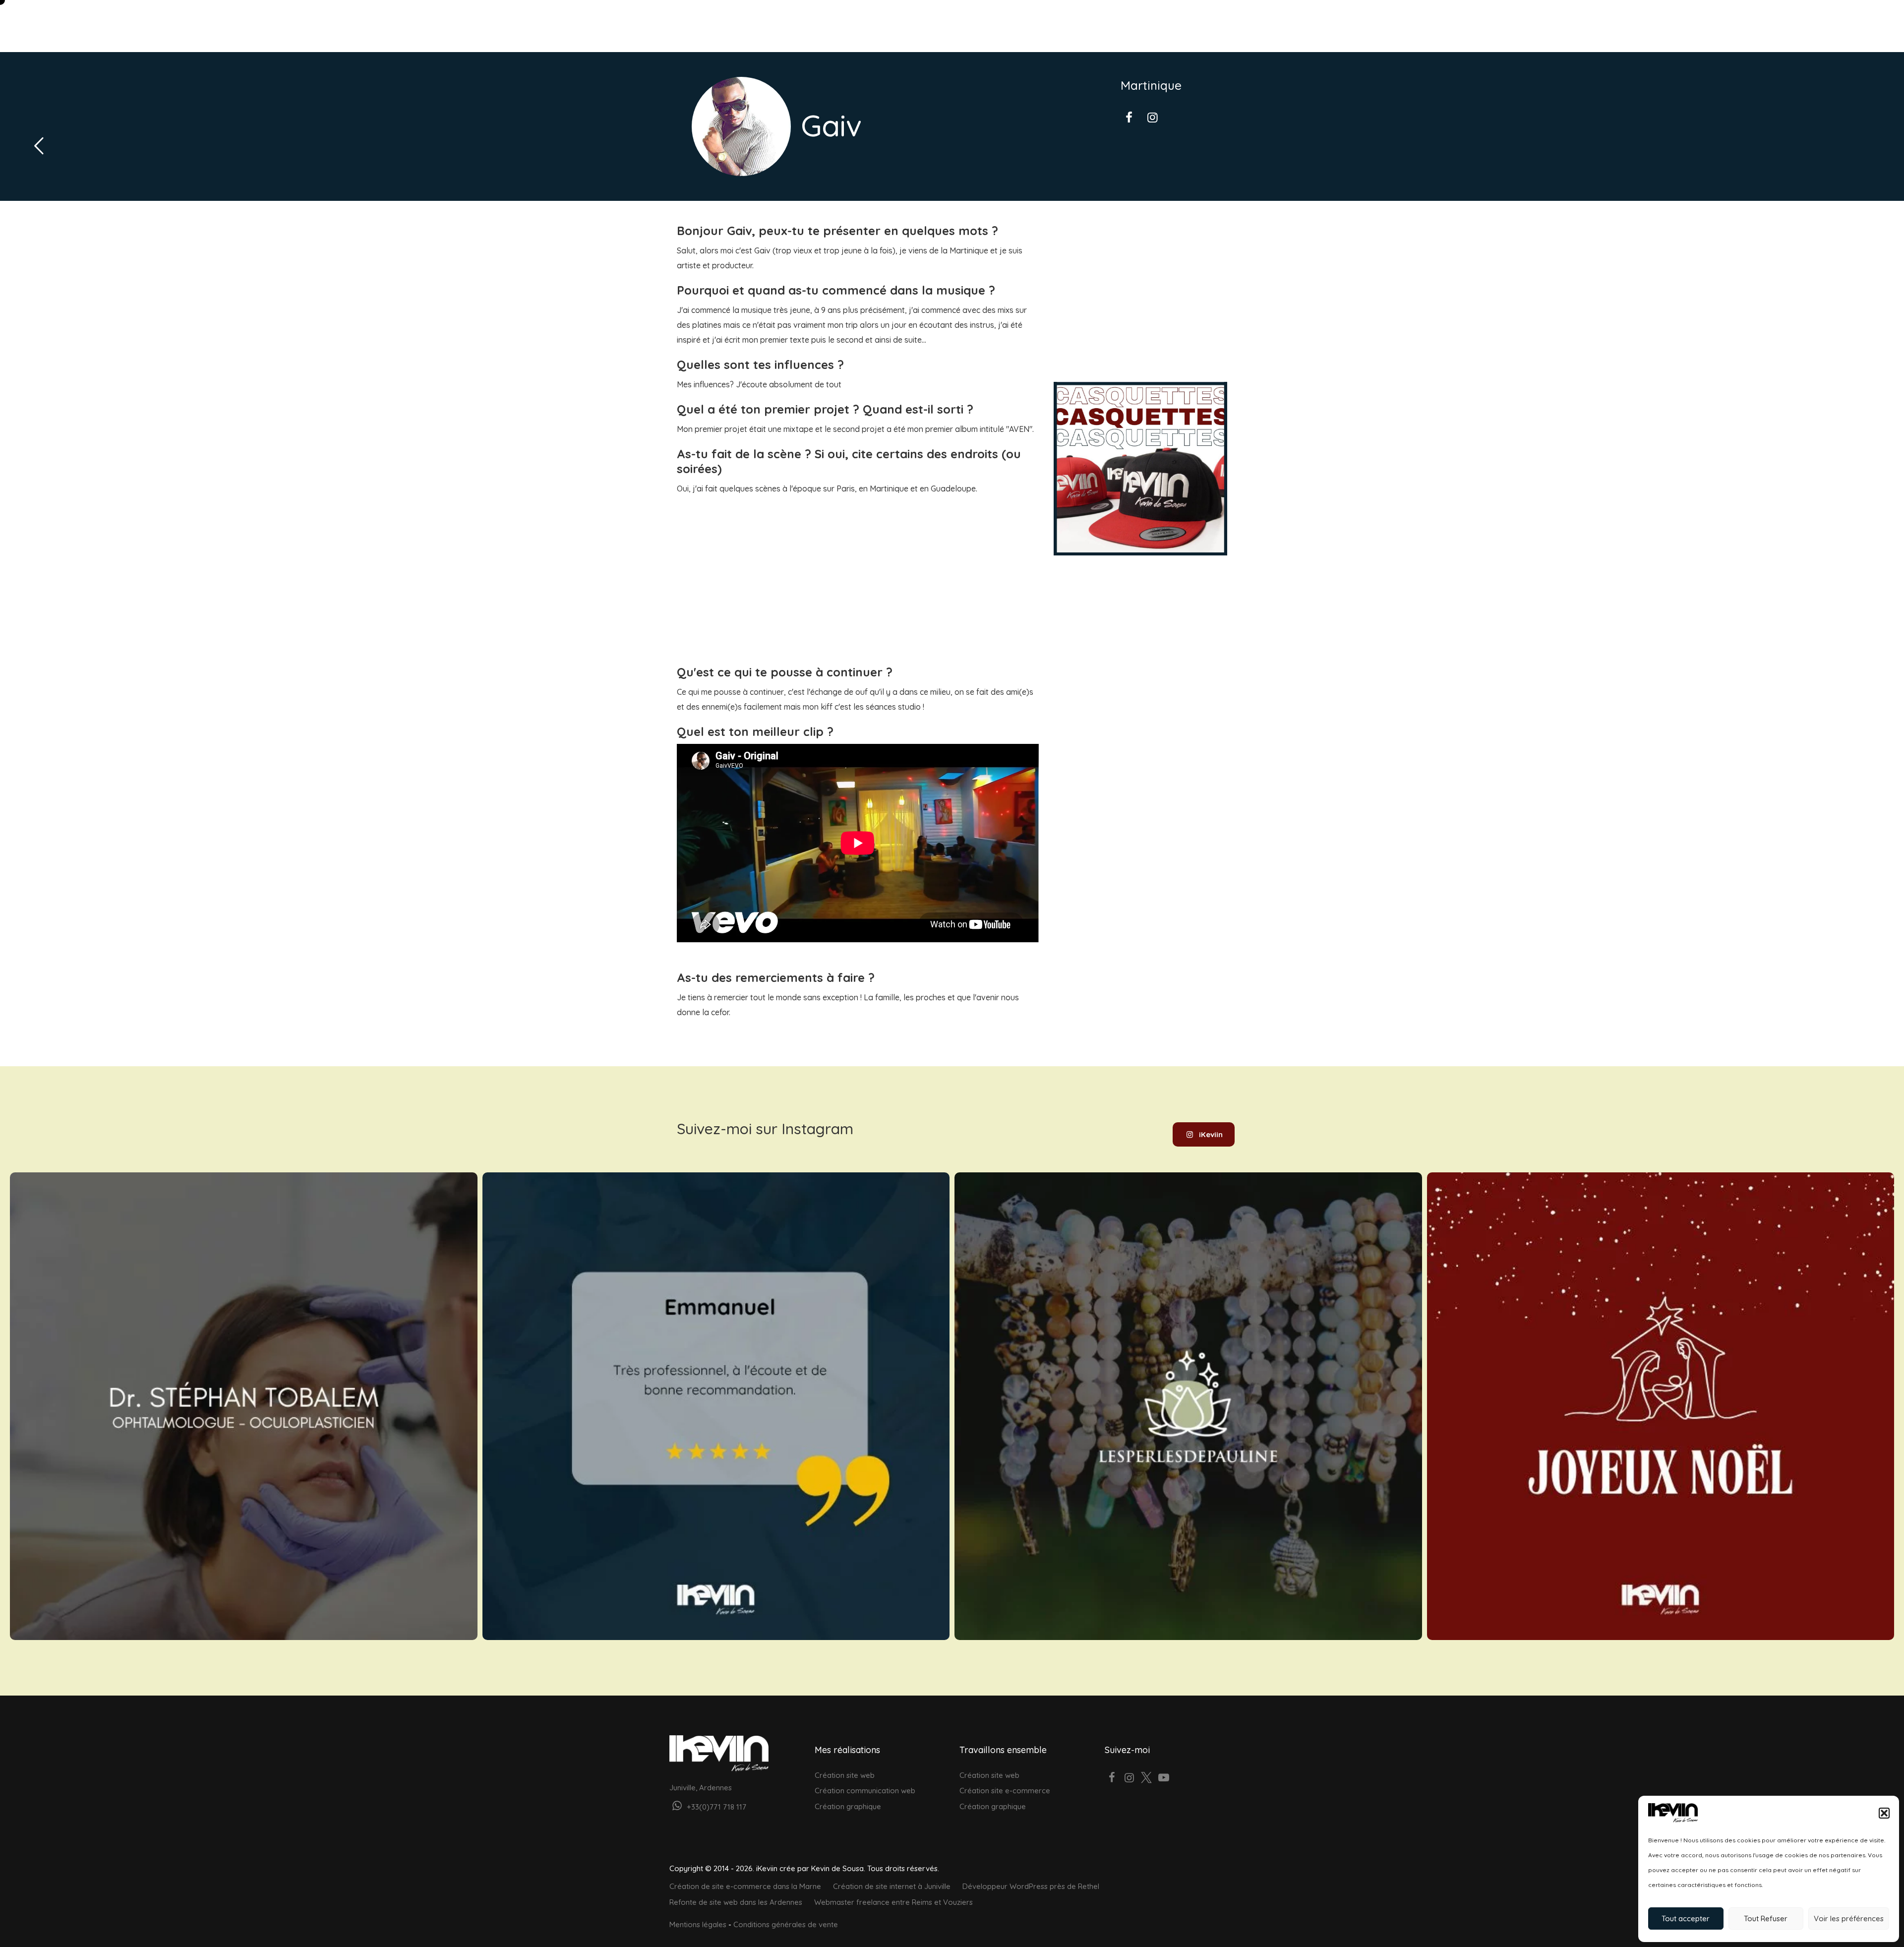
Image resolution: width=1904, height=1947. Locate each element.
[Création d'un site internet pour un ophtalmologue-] (244, 1406)
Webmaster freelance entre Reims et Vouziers (893, 1902)
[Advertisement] (858, 570)
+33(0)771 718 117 (715, 1807)
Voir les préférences (1849, 1918)
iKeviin (1211, 1134)
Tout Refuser (1766, 1918)
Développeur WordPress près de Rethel (1031, 1886)
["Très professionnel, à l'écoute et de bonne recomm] (716, 1406)
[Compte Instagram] (1129, 1779)
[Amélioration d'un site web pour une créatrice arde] (1188, 1406)
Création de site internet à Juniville (892, 1886)
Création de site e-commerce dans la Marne (745, 1886)
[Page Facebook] (1112, 1779)
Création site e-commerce (1005, 1791)
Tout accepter (1686, 1918)
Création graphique (848, 1806)
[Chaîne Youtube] (1164, 1779)
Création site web (845, 1775)
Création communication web (865, 1791)
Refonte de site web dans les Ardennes (736, 1902)
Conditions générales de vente (786, 1924)
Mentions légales (698, 1924)
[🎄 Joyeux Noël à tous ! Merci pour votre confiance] (1661, 1406)
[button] (1884, 1813)
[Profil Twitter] (1147, 1779)
